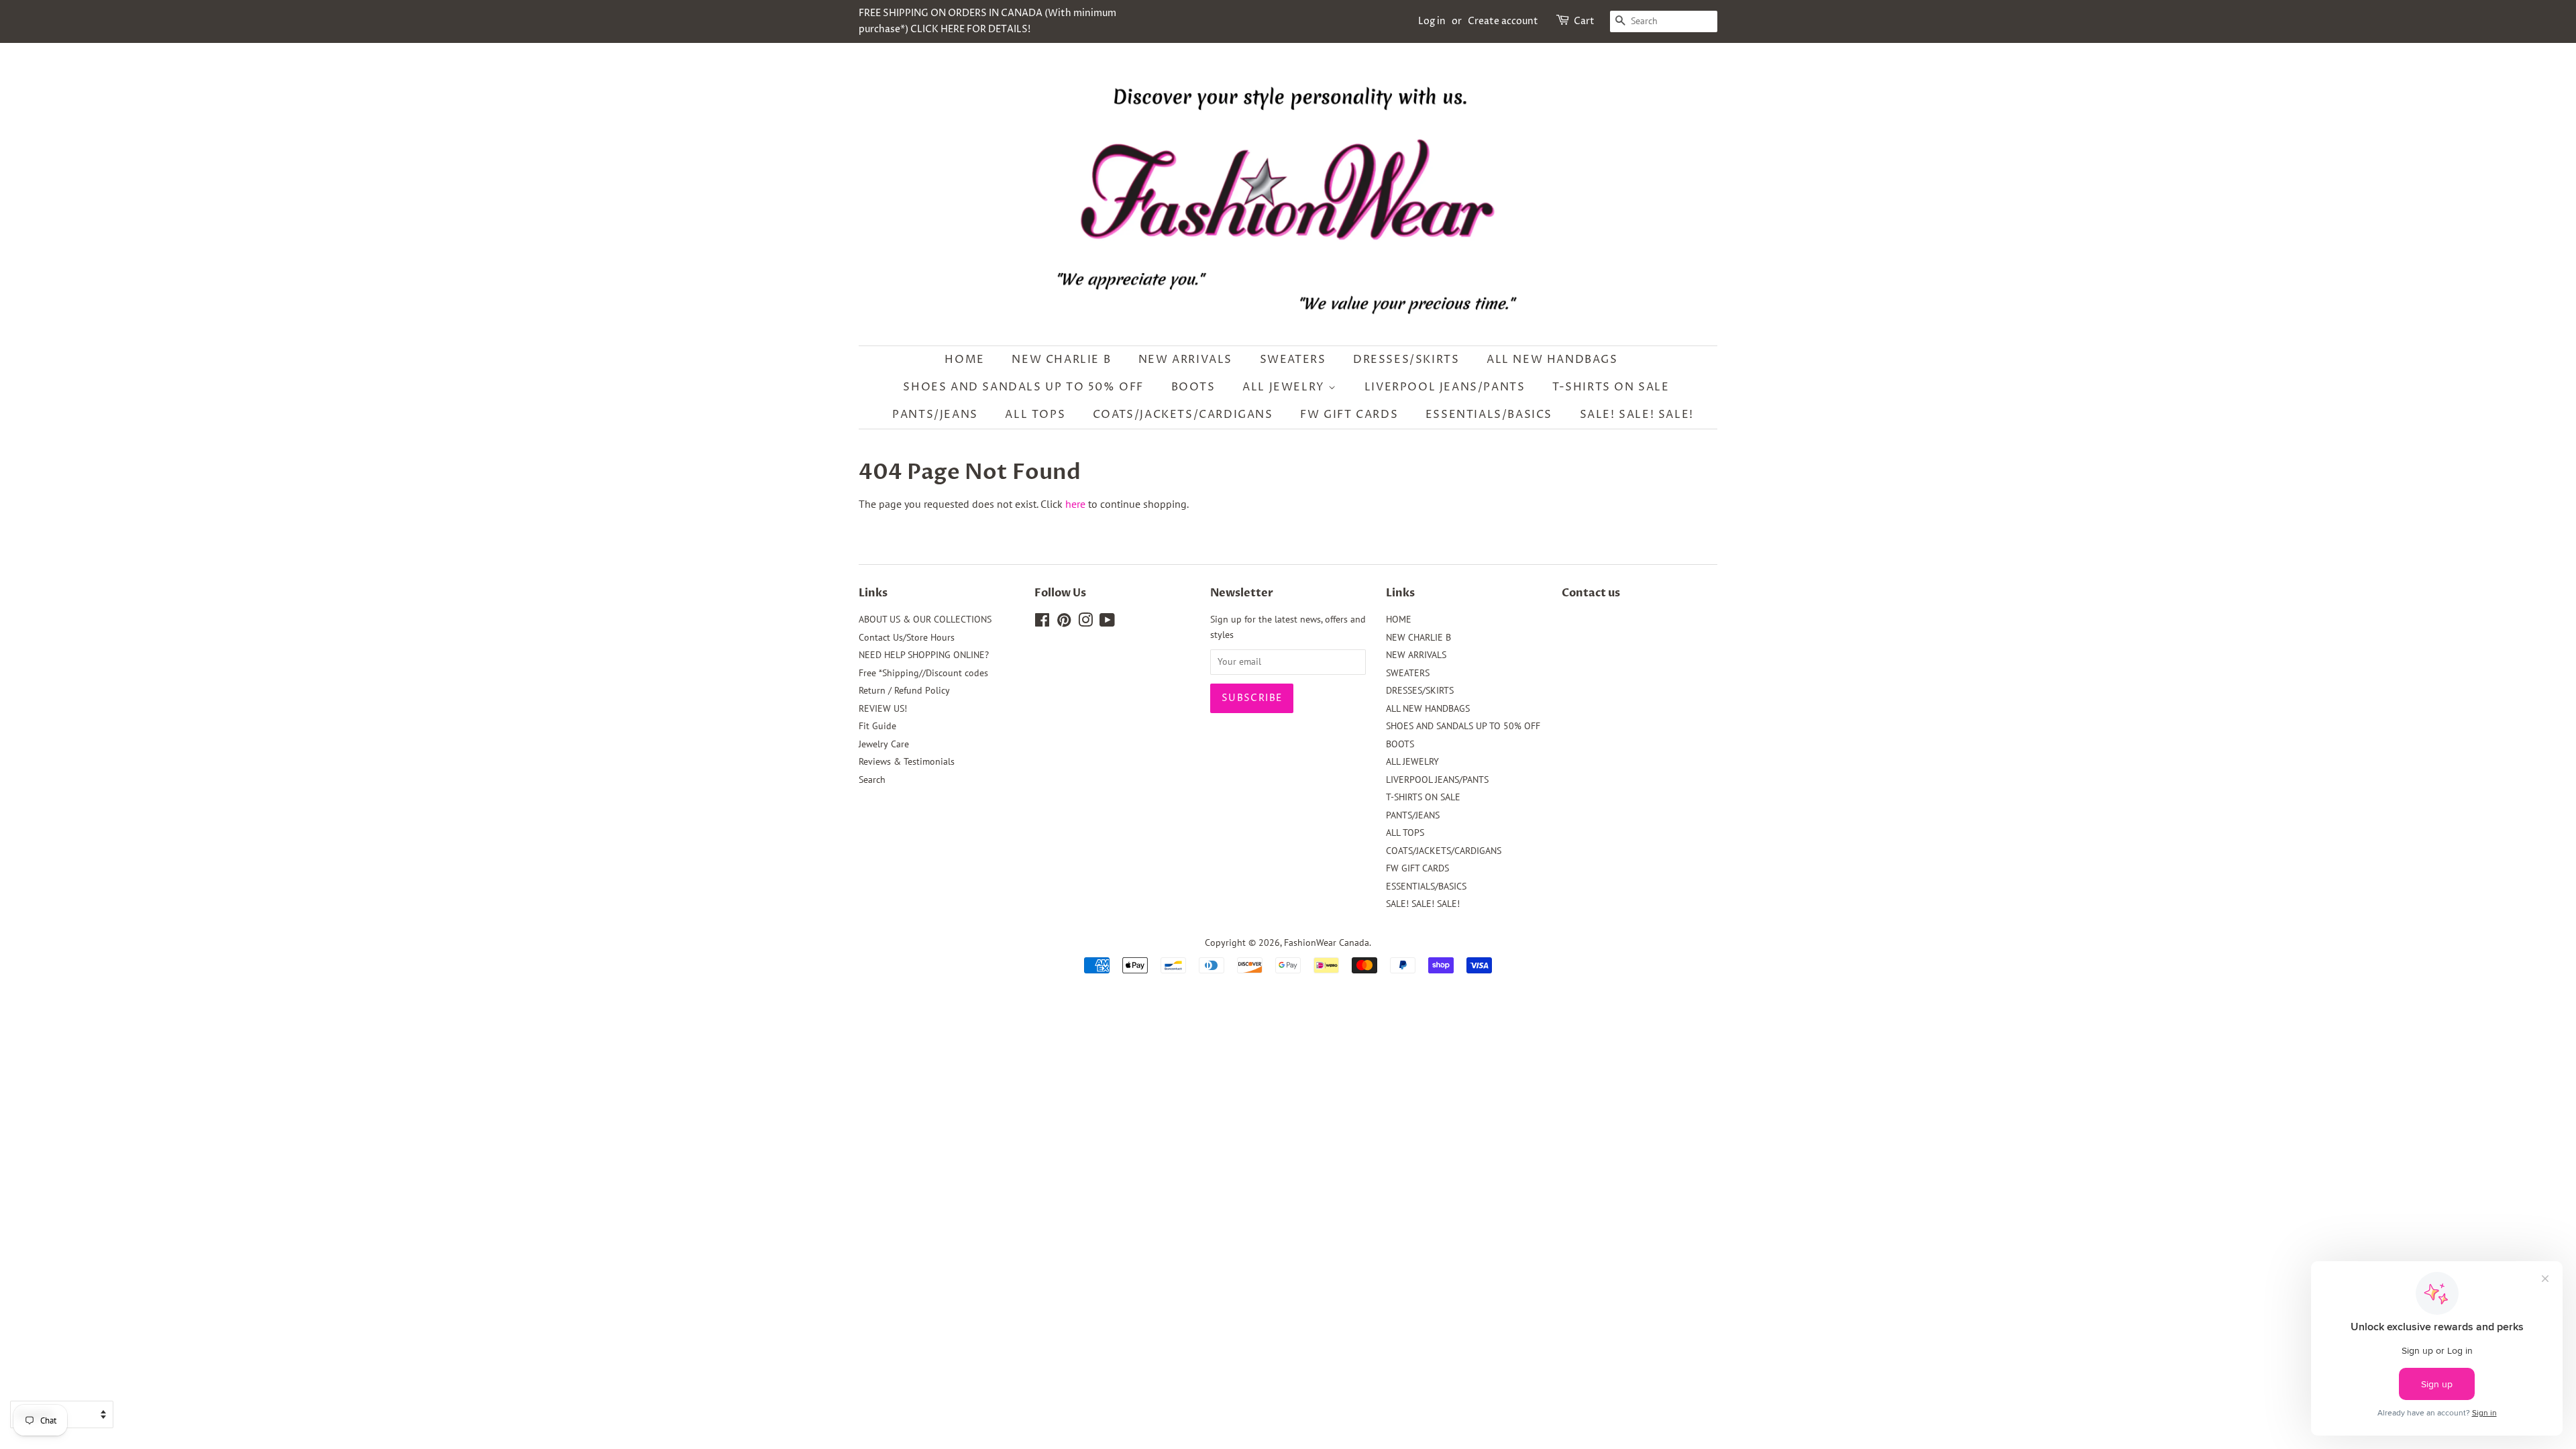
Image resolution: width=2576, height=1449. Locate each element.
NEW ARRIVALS (1185, 360)
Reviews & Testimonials (907, 761)
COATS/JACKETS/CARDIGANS (1183, 415)
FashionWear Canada (1327, 943)
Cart (1584, 21)
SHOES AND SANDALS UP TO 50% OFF (1023, 387)
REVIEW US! (883, 708)
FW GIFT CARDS (1349, 415)
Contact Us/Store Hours (907, 637)
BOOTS (1193, 387)
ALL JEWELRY (1285, 387)
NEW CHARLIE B (1061, 360)
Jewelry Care (884, 744)
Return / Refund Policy (904, 690)
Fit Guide (877, 726)
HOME (964, 360)
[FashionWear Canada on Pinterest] (1064, 623)
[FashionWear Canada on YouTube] (1107, 623)
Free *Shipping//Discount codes (923, 673)
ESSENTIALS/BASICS (1489, 415)
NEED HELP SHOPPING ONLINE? (924, 655)
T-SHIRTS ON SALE (1611, 387)
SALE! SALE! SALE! (1637, 415)
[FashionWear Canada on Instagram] (1085, 623)
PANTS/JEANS (935, 415)
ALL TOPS (1035, 415)
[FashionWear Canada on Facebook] (1042, 623)
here (1075, 504)
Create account (1503, 21)
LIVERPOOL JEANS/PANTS (1445, 387)
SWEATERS (1293, 360)
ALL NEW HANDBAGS (1552, 360)
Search (872, 780)
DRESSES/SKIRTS (1406, 360)
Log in (1432, 21)
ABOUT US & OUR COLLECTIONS (925, 619)
